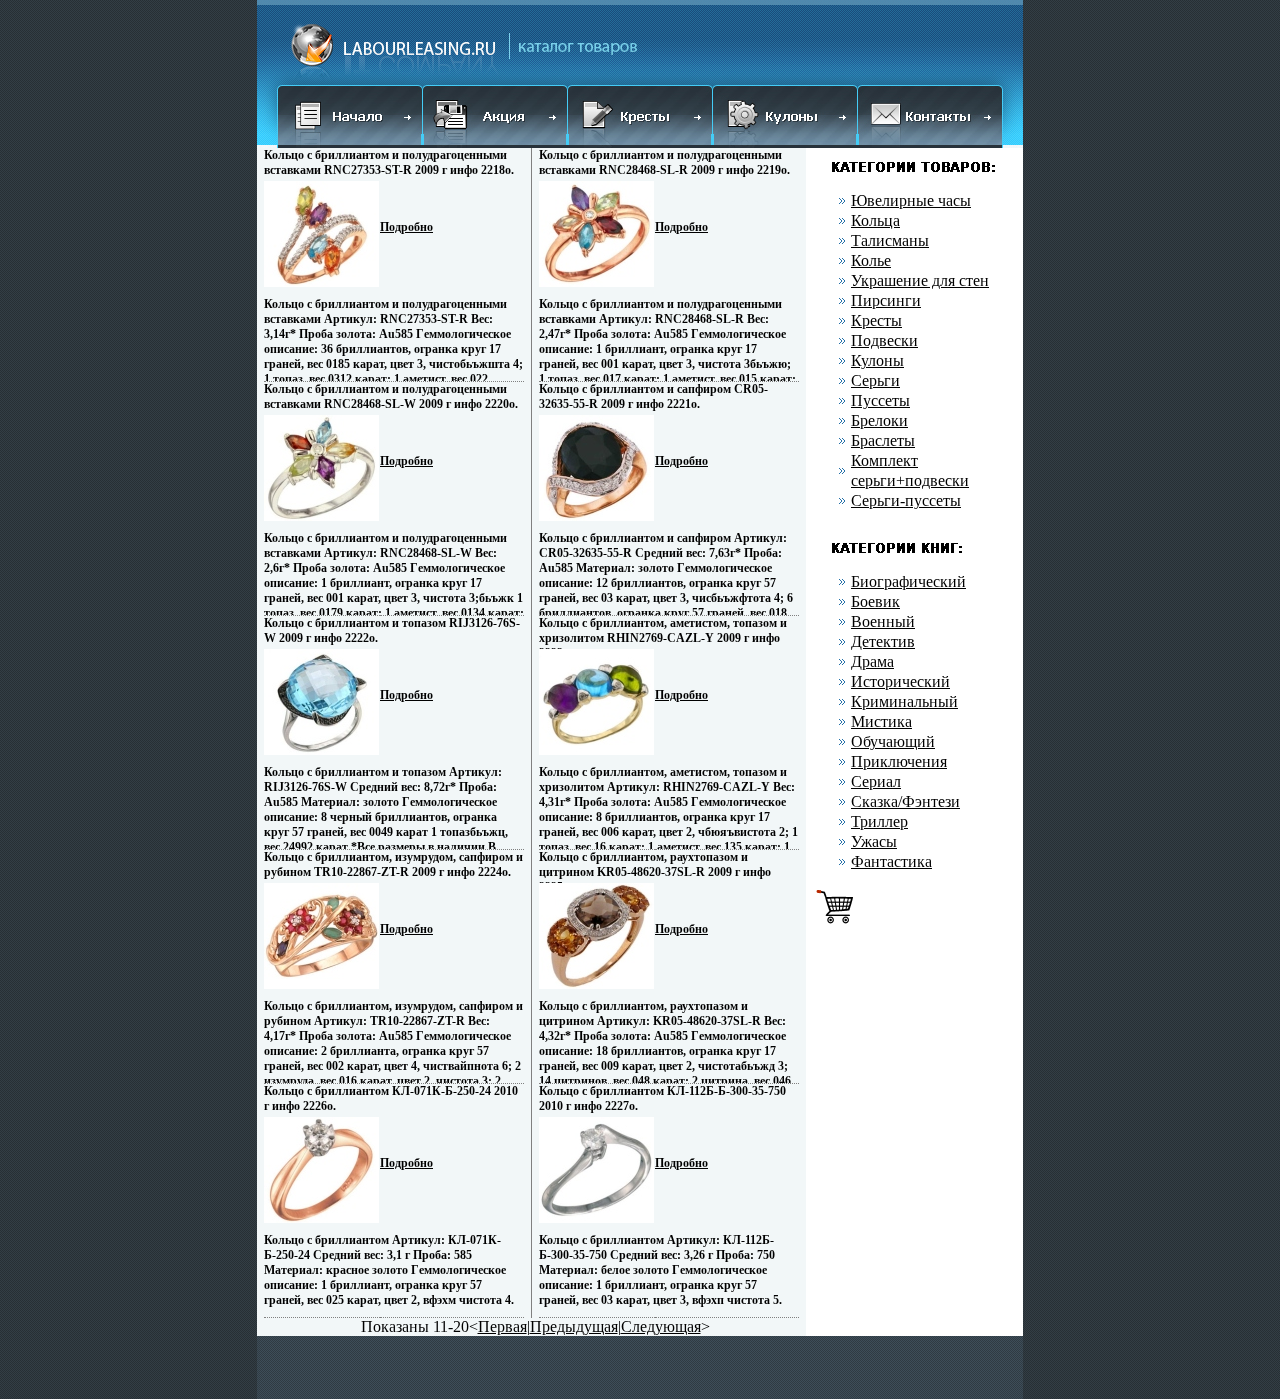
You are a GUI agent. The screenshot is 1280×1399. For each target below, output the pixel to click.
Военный (883, 621)
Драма (872, 661)
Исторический (900, 681)
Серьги (875, 380)
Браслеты (883, 440)
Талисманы (890, 240)
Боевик (875, 601)
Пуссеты (880, 400)
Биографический (908, 581)
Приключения (899, 761)
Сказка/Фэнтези (905, 801)
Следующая (661, 1326)
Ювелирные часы (911, 200)
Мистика (881, 721)
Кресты (876, 320)
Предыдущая (574, 1326)
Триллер (879, 821)
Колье (871, 260)
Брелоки (879, 420)
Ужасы (874, 841)
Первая (502, 1326)
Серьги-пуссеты (906, 500)
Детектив (883, 641)
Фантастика (891, 861)
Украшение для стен (920, 280)
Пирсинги (886, 300)
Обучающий (893, 741)
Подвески (884, 340)
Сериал (876, 781)
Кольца (875, 220)
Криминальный (904, 701)
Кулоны (877, 360)
